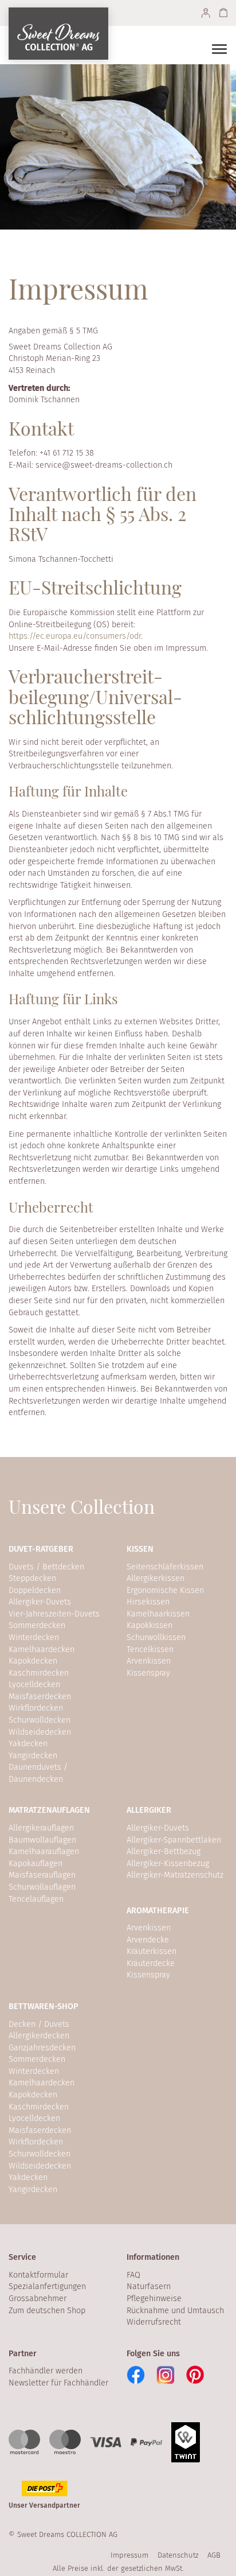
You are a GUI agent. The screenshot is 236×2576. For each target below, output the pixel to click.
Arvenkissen (149, 1661)
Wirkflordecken (36, 1708)
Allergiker (149, 1810)
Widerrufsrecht (154, 2322)
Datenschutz (178, 2555)
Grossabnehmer (38, 2299)
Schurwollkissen (156, 1637)
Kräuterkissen (152, 1951)
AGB (214, 2555)
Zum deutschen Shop (47, 2311)
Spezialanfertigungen (47, 2286)
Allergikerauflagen (41, 1828)
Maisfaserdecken (40, 1697)
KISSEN (140, 1549)
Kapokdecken (33, 1661)
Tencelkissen (150, 1650)
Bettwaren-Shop (44, 2006)
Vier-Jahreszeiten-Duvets (54, 1614)
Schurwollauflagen (42, 1887)
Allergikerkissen (156, 1578)
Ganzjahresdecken (42, 2048)
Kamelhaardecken (42, 1650)
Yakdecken (28, 1744)
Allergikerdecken (39, 2036)
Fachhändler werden (46, 2371)
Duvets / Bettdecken (46, 1567)
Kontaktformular (38, 2275)
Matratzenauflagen (49, 1810)
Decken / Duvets (39, 2024)
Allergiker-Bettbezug (164, 1852)
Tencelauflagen (36, 1899)
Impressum (129, 2555)
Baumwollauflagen (42, 1840)
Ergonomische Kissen (165, 1590)
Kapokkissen (150, 1625)
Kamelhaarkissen (158, 1614)
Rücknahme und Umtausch (175, 2311)
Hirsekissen (148, 1602)
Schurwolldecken (40, 1720)
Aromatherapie (158, 1911)
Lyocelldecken (34, 1685)
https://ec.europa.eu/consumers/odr (75, 636)
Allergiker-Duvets (40, 1602)
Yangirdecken (33, 1756)
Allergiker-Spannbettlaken (174, 1840)
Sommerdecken (37, 1625)
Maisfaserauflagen (42, 1875)
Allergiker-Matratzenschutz (175, 1875)
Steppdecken (32, 1578)
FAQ (133, 2275)
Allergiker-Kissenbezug (168, 1864)
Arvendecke (148, 1940)
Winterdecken (34, 1637)
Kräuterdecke (151, 1963)
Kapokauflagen (36, 1864)
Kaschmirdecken (39, 1673)
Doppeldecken (35, 1590)
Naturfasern (149, 2286)
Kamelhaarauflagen (44, 1852)
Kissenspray (148, 1673)
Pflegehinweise (154, 2299)
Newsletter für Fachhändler (58, 2383)
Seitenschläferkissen (165, 1567)
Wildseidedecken (40, 1732)
